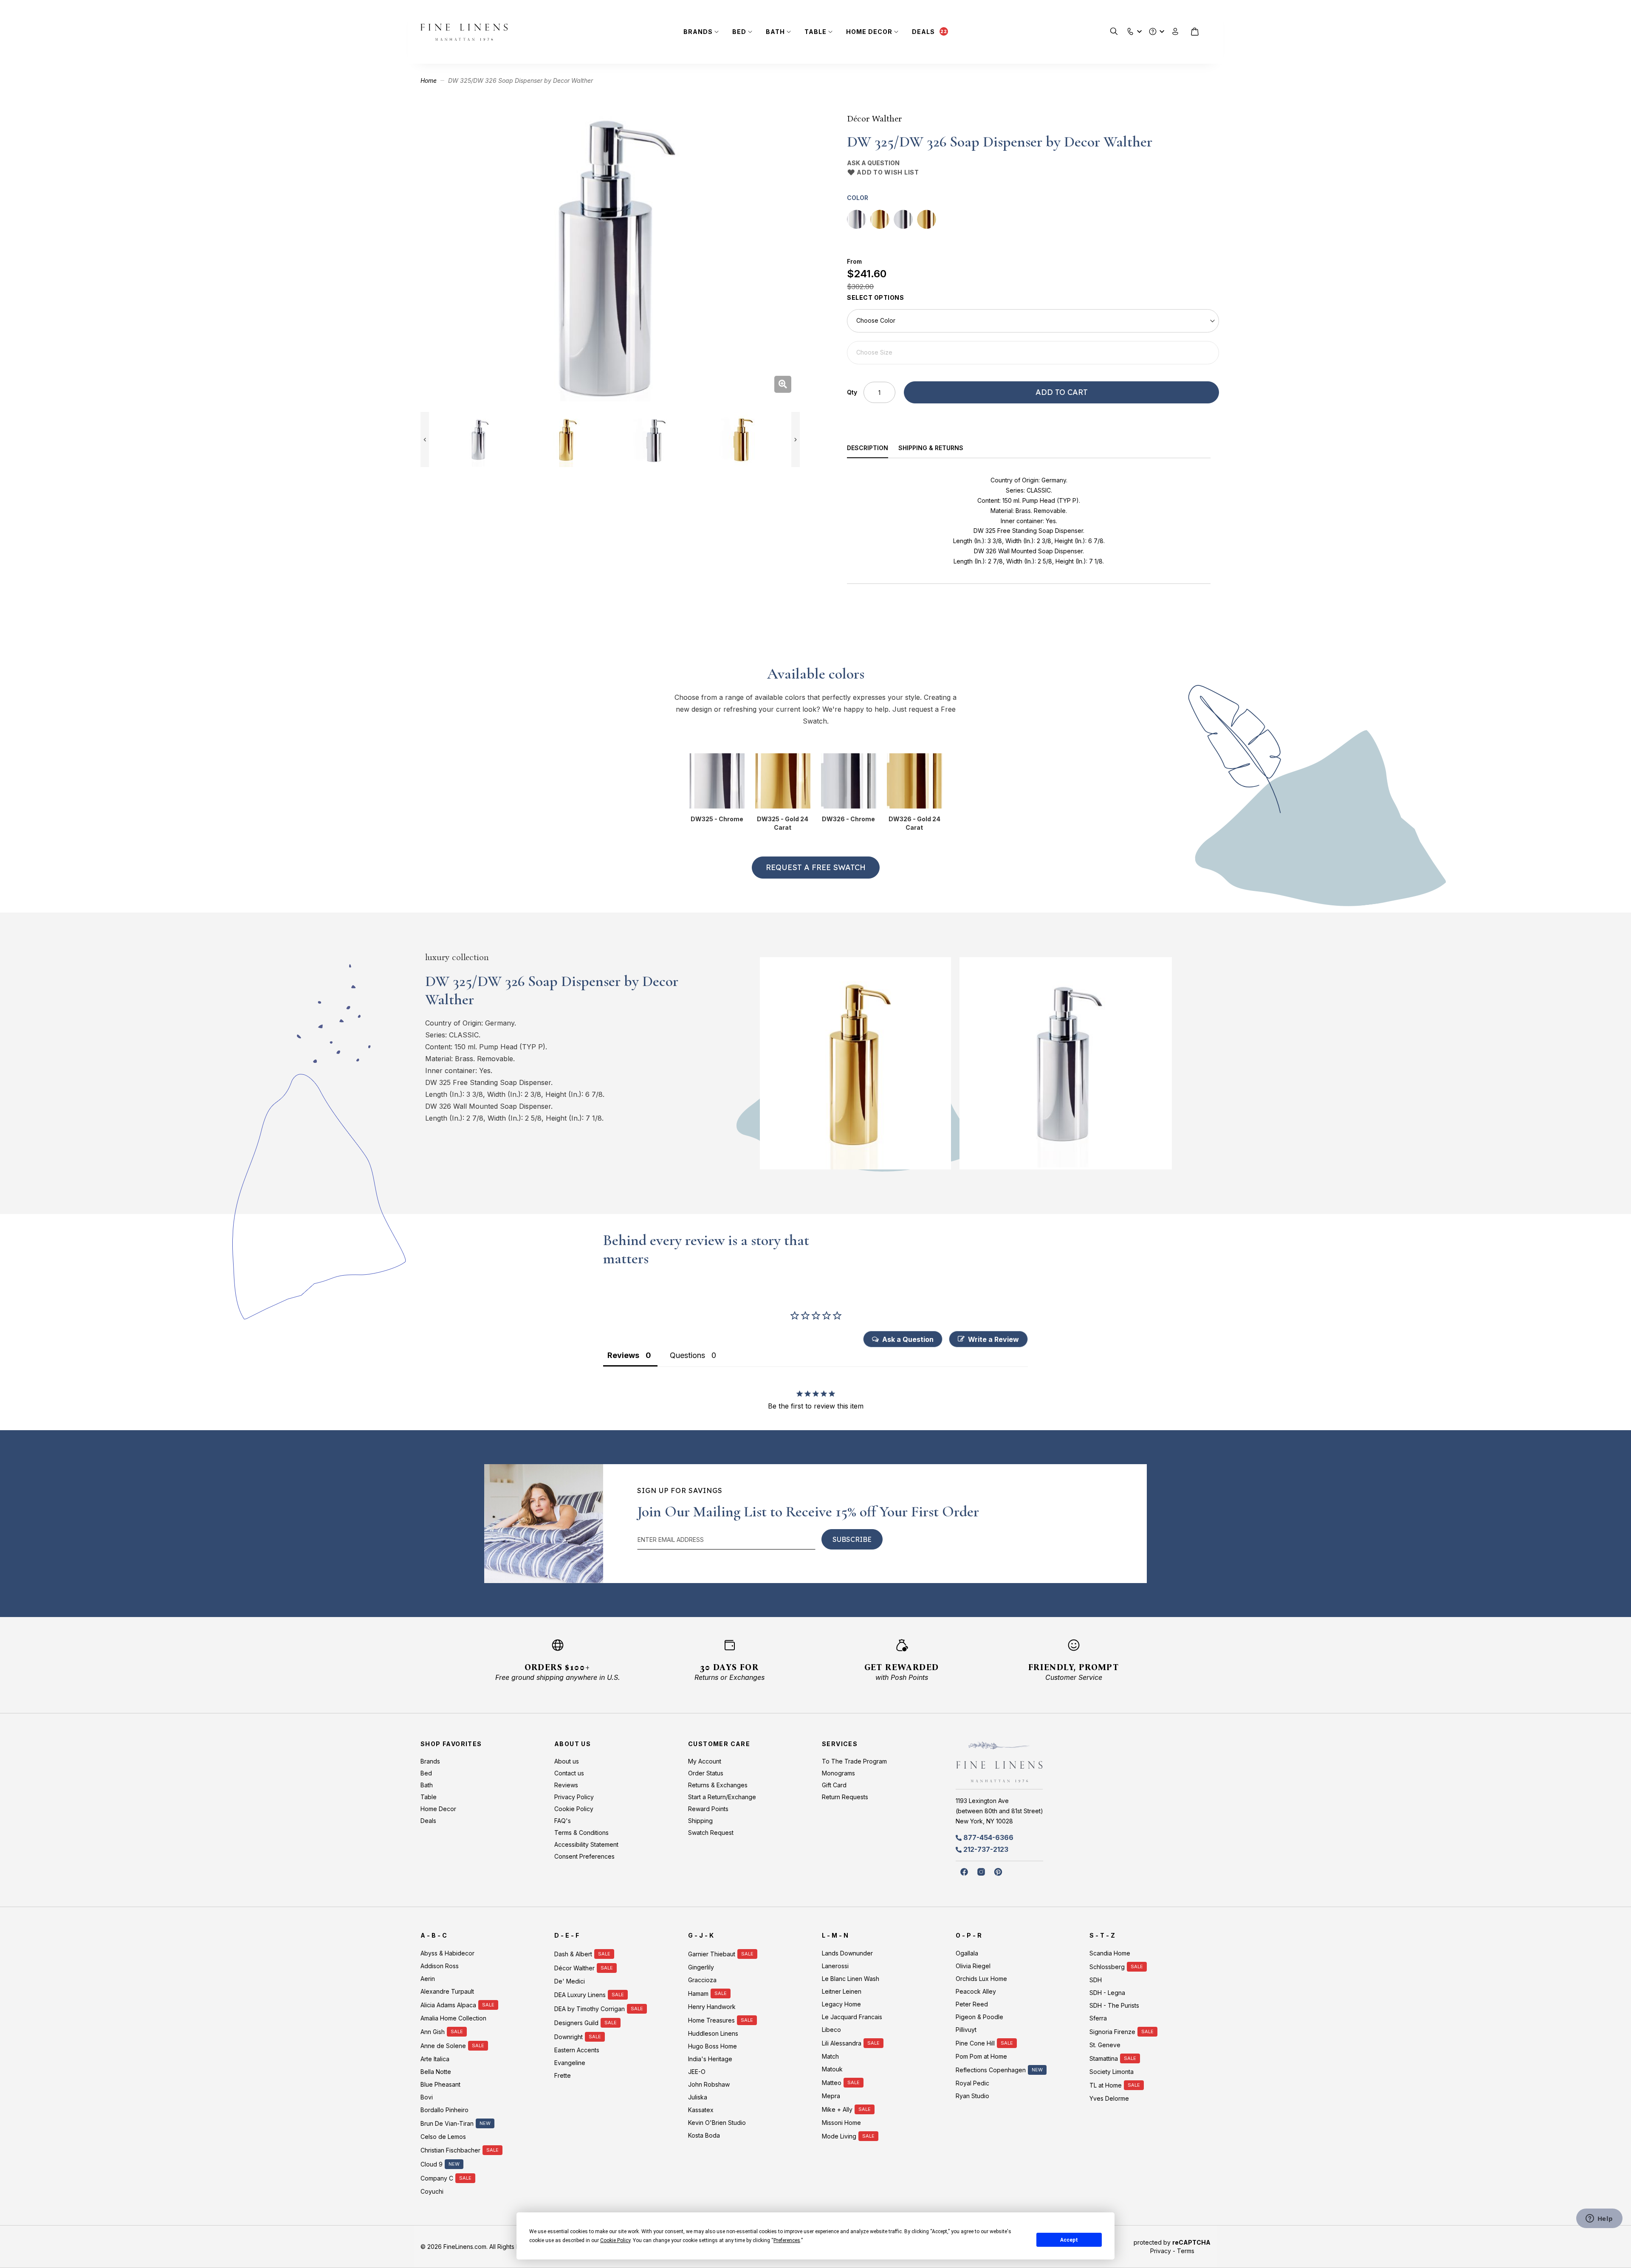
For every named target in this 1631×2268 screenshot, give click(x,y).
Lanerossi (835, 1966)
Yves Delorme (1109, 2098)
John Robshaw (709, 2084)
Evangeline (570, 2063)
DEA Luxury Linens (580, 1995)
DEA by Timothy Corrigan (590, 2009)
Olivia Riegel (973, 1966)
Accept (1069, 2240)
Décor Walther (874, 118)
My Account (705, 1761)
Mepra (831, 2096)
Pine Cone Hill (975, 2043)
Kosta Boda (704, 2135)
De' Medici (570, 1981)
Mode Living (839, 2136)
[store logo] (464, 32)
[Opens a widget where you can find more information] (1599, 2219)
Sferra (1098, 2018)
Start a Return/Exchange (722, 1797)
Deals (923, 32)
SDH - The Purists (1114, 2005)
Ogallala (967, 1953)
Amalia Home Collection (453, 2018)
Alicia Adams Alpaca (448, 2005)
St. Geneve (1105, 2045)
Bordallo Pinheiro (444, 2110)
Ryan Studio (972, 2096)
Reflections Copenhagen (991, 2070)
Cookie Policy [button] (615, 2240)
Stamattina (1104, 2058)
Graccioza (702, 1980)
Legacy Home (841, 2004)
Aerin (428, 1979)
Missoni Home (841, 2123)
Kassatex (701, 2110)
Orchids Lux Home (981, 1979)
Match (830, 2056)
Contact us (569, 1773)
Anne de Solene (443, 2046)
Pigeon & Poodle (979, 2017)
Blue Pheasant (440, 2084)
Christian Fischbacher (450, 2150)
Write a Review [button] (993, 1339)
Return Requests (845, 1797)
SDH (1096, 1980)
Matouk (832, 2069)
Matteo (832, 2083)
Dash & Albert (573, 1954)
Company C (437, 2178)
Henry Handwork (712, 2007)
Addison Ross (440, 1966)
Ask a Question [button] (908, 1339)
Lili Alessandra (842, 2043)
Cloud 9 (432, 2164)
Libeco (831, 2030)
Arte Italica (435, 2059)
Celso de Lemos (443, 2137)
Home (429, 80)
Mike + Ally (837, 2109)
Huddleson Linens (713, 2033)
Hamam (698, 1993)
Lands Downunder (847, 1953)
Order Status (706, 1773)
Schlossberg (1107, 1967)
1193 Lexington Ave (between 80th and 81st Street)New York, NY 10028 (999, 1811)
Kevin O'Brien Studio (717, 2123)
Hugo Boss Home (713, 2046)
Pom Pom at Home (981, 2056)
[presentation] (873, 449)
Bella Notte (436, 2072)
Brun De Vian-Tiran (447, 2123)
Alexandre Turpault (447, 1991)
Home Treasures (711, 2020)
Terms (1186, 2251)
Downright (569, 2037)
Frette (563, 2075)
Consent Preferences (584, 1856)
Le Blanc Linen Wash (851, 1979)
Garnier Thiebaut (712, 1954)
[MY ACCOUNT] (1175, 32)
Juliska (698, 2097)
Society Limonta (1112, 2072)
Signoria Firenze (1112, 2032)
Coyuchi (432, 2191)
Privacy (1161, 2251)
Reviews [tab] (623, 1355)
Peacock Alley (976, 1991)
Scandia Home (1110, 1953)
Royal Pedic (972, 2083)
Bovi (427, 2097)
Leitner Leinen (842, 1991)
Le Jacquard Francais (852, 2017)
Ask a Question (873, 163)
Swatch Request (711, 1833)
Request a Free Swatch (816, 867)
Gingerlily (701, 1967)
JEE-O (697, 2072)
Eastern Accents (577, 2050)
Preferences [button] (787, 2240)
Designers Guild (576, 2023)
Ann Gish (433, 2032)
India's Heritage (710, 2059)
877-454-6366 (988, 1837)
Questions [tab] (687, 1355)
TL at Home (1106, 2085)
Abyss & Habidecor (447, 1953)
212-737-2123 (986, 1849)
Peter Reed (972, 2004)
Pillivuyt (966, 2030)
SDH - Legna (1107, 1993)
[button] (1130, 30)
